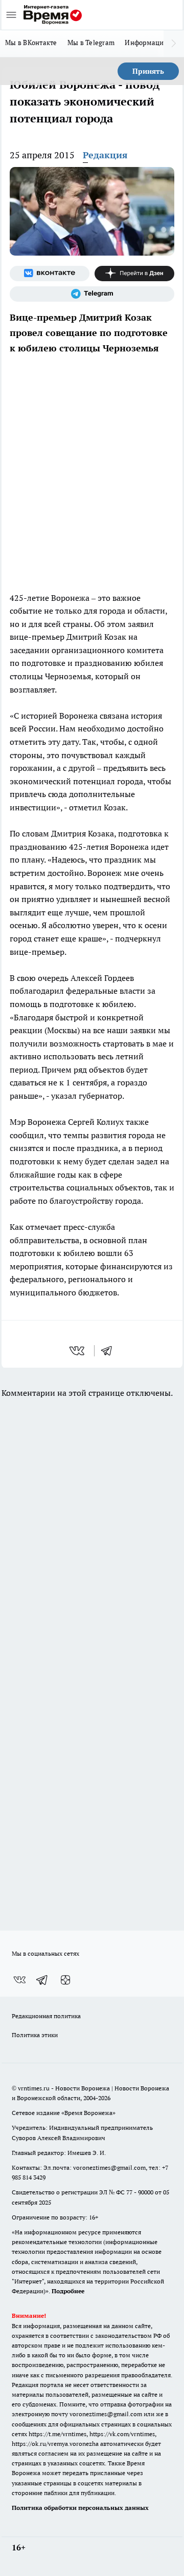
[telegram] (110, 1351)
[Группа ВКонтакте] (50, 274)
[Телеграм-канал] (92, 294)
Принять (148, 71)
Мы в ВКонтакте (31, 43)
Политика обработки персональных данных (80, 2508)
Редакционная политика (46, 2016)
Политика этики (35, 2035)
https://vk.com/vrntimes (122, 2434)
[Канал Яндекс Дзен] (134, 274)
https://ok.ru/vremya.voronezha (55, 2444)
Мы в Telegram (91, 43)
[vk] (78, 1351)
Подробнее (68, 2291)
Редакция (105, 155)
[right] (174, 44)
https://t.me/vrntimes (57, 2434)
